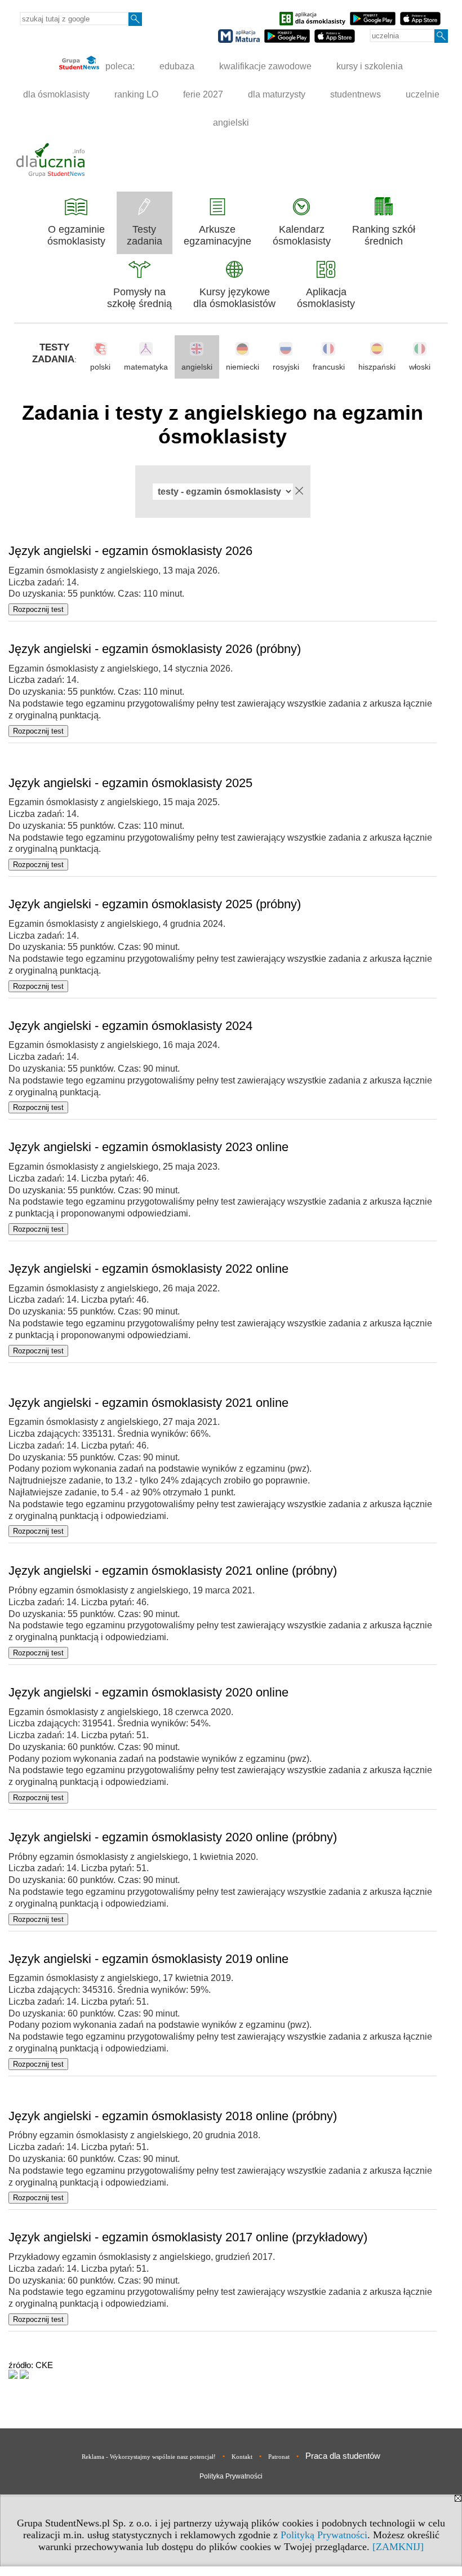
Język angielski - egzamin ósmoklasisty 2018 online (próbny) (173, 2116)
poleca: (119, 66)
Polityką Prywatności (324, 2535)
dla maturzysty (277, 94)
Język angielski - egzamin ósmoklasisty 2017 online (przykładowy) (188, 2237)
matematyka (146, 367)
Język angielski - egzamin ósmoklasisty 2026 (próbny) (155, 649)
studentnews (356, 94)
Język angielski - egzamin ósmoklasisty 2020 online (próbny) (173, 1837)
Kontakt (242, 2457)
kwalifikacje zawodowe (265, 66)
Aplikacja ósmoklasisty (326, 298)
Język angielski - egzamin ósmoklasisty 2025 (130, 783)
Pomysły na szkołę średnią (139, 298)
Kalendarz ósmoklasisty (302, 235)
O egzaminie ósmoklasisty (76, 235)
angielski (231, 123)
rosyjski (286, 367)
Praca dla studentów (343, 2456)
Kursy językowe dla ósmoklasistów (234, 298)
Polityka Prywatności (231, 2476)
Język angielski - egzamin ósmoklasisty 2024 (130, 1026)
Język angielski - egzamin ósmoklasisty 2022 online (148, 1269)
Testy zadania (145, 235)
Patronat (279, 2457)
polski (100, 367)
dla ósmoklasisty (56, 94)
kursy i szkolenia (370, 66)
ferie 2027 (203, 94)
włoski (420, 367)
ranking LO (136, 94)
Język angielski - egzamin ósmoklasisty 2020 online (148, 1692)
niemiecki (243, 367)
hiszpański (377, 367)
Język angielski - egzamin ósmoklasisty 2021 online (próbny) (173, 1571)
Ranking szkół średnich (384, 235)
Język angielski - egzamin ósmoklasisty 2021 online (148, 1403)
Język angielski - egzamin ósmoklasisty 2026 (130, 551)
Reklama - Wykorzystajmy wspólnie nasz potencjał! (149, 2457)
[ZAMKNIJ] (398, 2547)
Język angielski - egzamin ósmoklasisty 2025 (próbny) (155, 904)
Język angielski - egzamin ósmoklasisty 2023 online (148, 1147)
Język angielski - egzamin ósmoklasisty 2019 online (148, 1959)
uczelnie (423, 94)
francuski (329, 367)
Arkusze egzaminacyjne (217, 235)
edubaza (177, 66)
